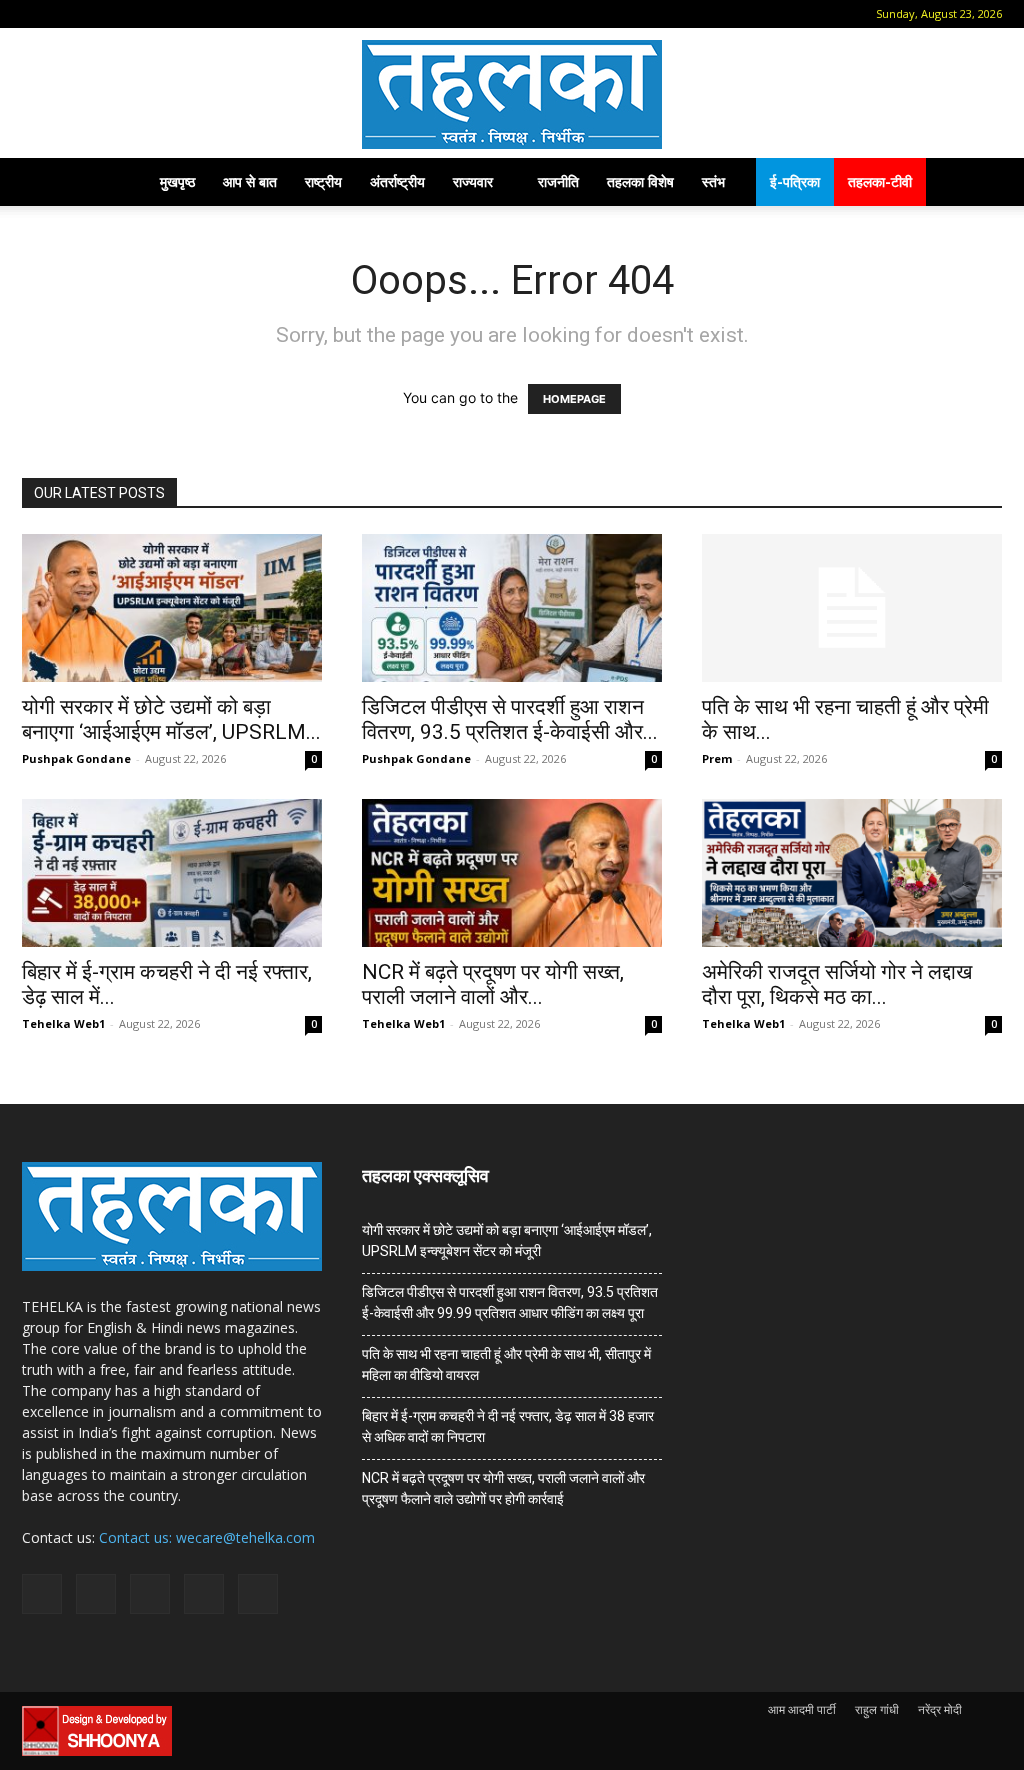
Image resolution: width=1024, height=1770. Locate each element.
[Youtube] (199, 14)
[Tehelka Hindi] (512, 94)
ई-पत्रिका (795, 181)
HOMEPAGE (574, 399)
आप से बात (250, 181)
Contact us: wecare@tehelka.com (207, 1537)
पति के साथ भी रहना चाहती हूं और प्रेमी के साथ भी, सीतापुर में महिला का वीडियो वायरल (506, 1364)
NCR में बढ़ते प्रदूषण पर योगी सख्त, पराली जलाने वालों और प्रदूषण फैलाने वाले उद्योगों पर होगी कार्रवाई (503, 1488)
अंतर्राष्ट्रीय (397, 181)
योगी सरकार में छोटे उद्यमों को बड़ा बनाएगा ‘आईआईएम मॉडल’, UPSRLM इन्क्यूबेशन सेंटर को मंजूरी (507, 1240)
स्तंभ (713, 181)
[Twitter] (166, 14)
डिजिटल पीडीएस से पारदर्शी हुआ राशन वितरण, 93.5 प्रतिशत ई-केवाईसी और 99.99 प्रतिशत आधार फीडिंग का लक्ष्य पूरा (510, 1302)
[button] (37, 13)
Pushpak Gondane (76, 758)
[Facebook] (67, 14)
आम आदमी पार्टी (802, 1709)
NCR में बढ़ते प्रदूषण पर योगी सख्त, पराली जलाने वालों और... (493, 984)
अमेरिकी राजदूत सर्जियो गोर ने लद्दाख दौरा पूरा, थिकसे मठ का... (837, 984)
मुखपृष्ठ (177, 181)
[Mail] (100, 14)
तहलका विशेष (640, 181)
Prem (717, 758)
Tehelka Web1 (63, 1023)
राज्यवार (473, 181)
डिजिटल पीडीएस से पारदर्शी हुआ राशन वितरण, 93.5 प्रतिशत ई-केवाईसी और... (510, 719)
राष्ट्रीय (323, 181)
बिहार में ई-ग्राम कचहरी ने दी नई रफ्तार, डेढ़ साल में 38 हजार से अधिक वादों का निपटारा (508, 1426)
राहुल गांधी (877, 1709)
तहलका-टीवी (880, 181)
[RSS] (133, 14)
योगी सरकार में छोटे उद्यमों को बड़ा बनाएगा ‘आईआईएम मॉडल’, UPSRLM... (171, 719)
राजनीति (558, 181)
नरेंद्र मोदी (940, 1709)
